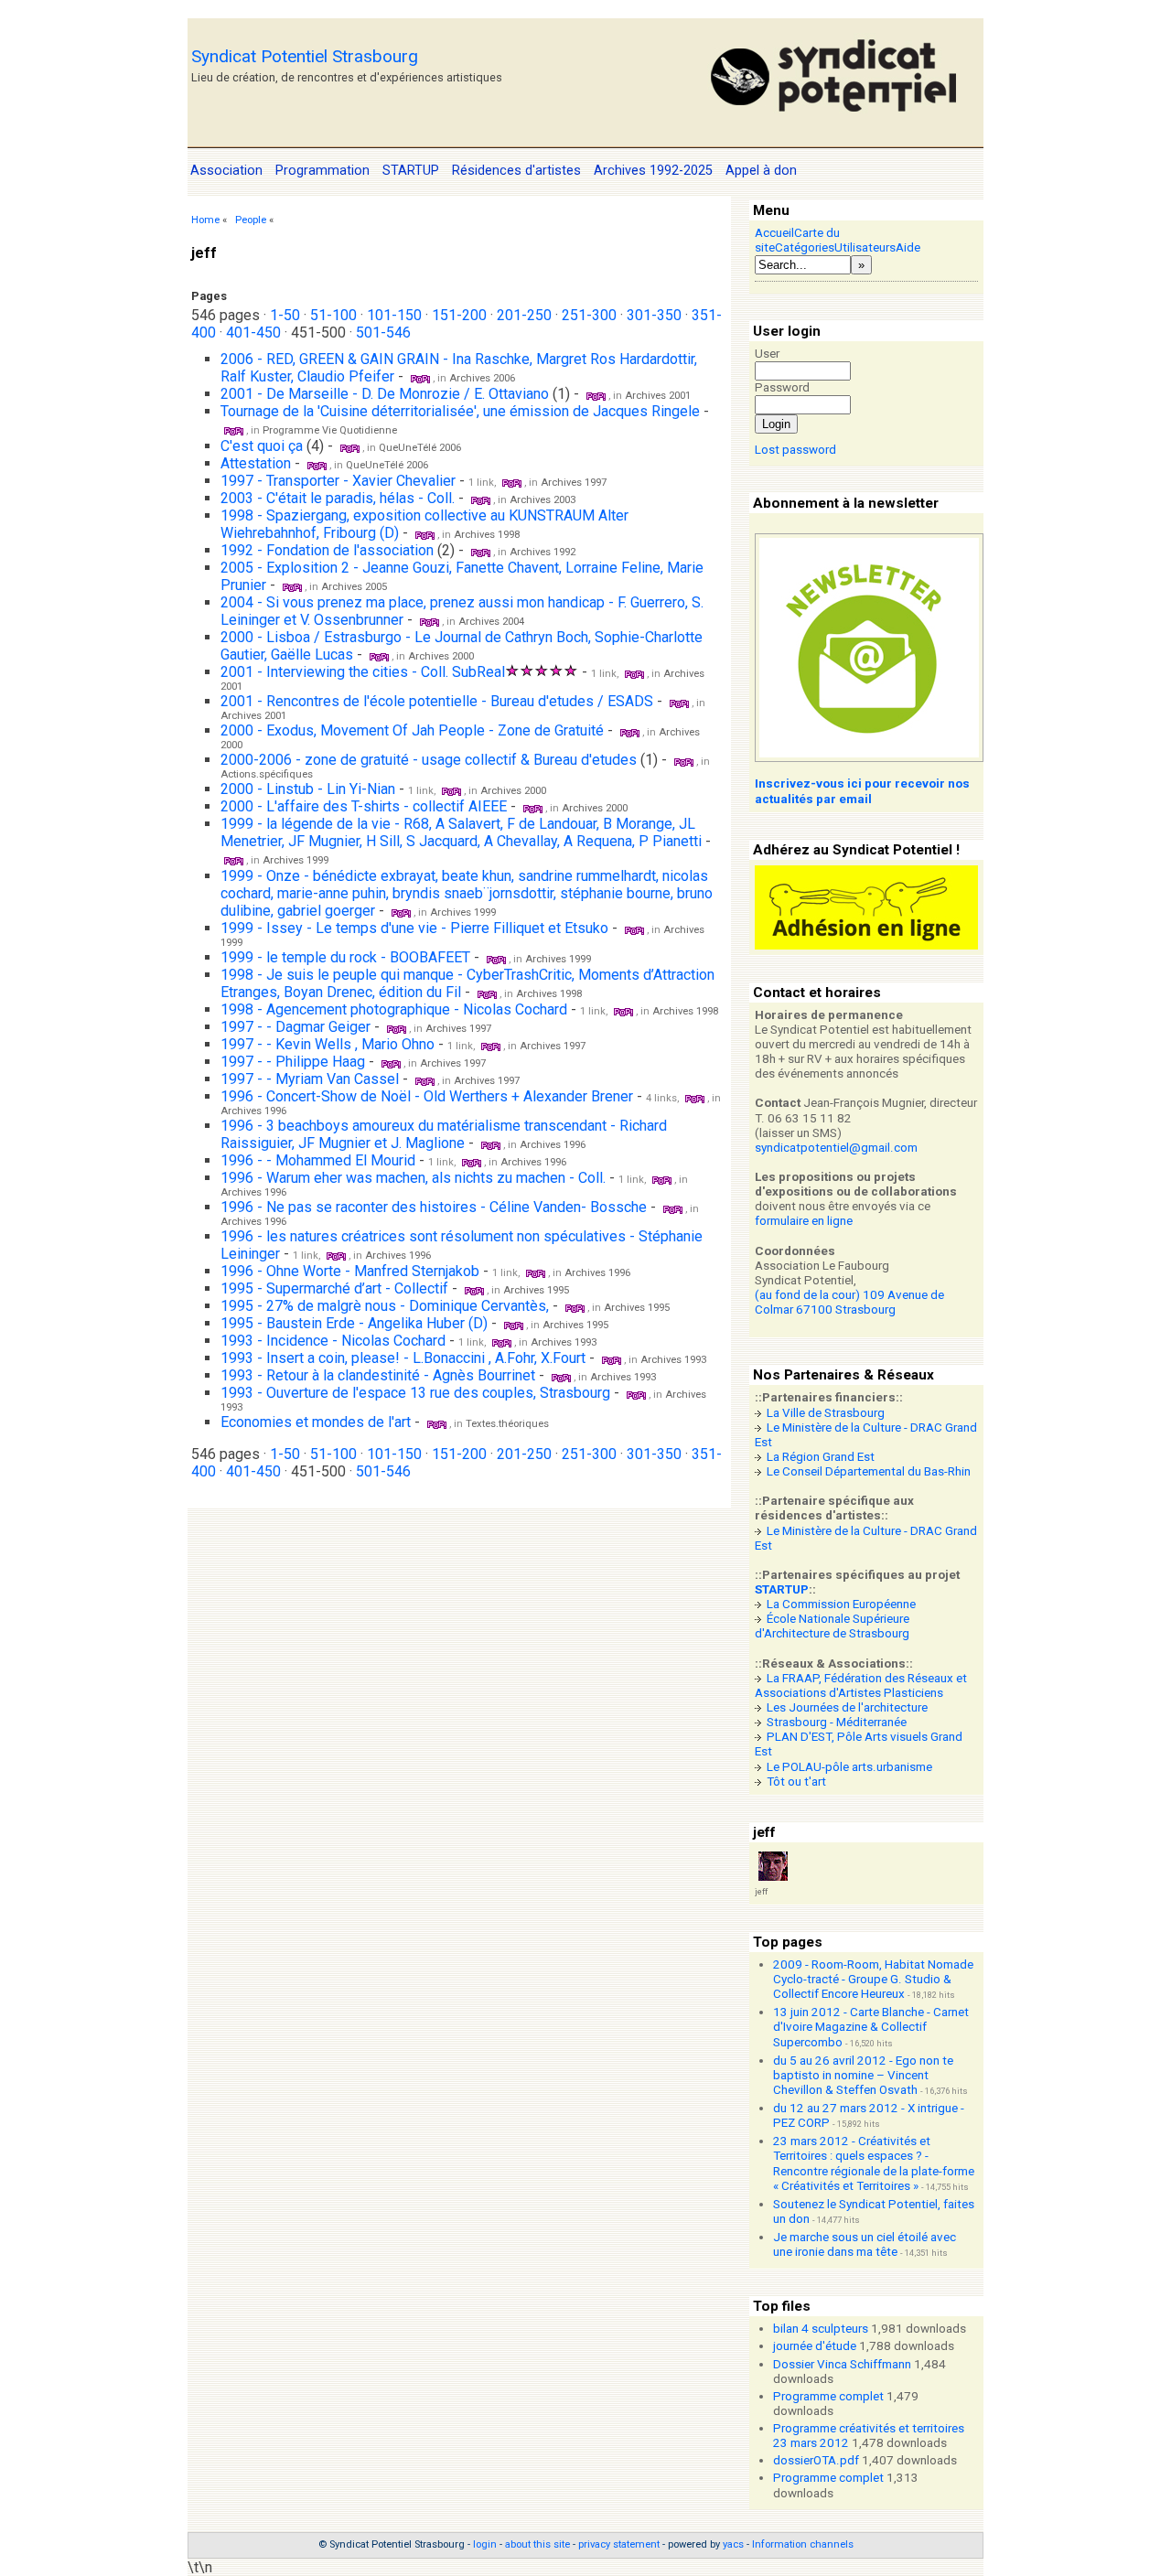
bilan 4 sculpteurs (821, 2329)
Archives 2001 (658, 396)
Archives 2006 (482, 378)
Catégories (805, 247)
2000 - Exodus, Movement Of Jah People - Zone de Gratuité (412, 730)
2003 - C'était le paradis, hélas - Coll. (338, 498)
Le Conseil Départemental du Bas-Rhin (869, 1471)
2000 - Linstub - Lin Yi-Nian (308, 789)
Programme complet (828, 2396)
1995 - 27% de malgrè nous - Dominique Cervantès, (387, 1306)
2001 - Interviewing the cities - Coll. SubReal (363, 672)
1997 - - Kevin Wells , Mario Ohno (328, 1044)
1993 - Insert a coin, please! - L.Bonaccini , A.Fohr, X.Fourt (405, 1358)
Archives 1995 (536, 1290)
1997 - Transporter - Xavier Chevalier (338, 481)
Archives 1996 (253, 1111)
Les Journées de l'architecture (847, 1707)
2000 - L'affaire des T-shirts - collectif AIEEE (364, 806)
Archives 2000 (441, 656)
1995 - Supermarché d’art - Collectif (334, 1288)
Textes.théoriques (507, 1424)
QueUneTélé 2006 (420, 448)
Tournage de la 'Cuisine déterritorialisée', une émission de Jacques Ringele (460, 411)
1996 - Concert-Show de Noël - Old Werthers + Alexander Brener (427, 1096)
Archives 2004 (491, 622)
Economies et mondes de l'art (316, 1422)
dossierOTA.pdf (816, 2460)
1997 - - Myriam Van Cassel (310, 1079)
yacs (733, 2544)
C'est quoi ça (262, 446)
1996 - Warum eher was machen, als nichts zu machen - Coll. (413, 1178)
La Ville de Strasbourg (826, 1413)
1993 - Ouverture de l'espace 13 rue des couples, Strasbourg (415, 1393)
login (485, 2544)
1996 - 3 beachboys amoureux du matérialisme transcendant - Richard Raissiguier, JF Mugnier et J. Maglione (444, 1134)
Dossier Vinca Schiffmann (842, 2364)
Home (205, 220)
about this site (537, 2544)
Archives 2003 (543, 500)
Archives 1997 (574, 483)
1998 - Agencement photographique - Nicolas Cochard (396, 1009)
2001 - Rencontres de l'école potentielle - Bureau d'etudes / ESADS (437, 701)
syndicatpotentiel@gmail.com (836, 1148)
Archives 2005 (354, 587)
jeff (761, 1891)
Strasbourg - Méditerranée (837, 1722)
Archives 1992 (543, 552)
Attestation (256, 463)
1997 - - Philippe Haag (293, 1062)
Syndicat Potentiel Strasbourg (305, 56)
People (251, 220)
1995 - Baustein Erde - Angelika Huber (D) (356, 1323)
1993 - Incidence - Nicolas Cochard (333, 1341)
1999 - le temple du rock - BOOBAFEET (345, 957)
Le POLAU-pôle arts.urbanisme (849, 1767)
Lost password (795, 450)
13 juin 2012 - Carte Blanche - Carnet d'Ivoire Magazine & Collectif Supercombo (871, 2027)
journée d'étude (815, 2346)
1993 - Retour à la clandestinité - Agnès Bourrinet (378, 1375)
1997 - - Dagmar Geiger (295, 1027)
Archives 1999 (295, 860)
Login (776, 424)
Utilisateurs (865, 247)
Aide (908, 247)
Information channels (803, 2544)
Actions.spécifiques (267, 774)
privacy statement (619, 2544)
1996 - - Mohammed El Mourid (318, 1160)
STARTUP (782, 1589)
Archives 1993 (564, 1342)
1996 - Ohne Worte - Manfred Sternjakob (352, 1271)
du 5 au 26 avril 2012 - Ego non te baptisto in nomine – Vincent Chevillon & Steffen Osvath (863, 2075)
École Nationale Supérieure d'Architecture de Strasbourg (832, 1626)
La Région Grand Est (821, 1457)
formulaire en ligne (804, 1221)
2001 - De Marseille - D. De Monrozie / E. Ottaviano (385, 394)
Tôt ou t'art (796, 1782)
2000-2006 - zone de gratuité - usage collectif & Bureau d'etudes (429, 760)
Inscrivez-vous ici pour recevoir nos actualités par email (862, 791)
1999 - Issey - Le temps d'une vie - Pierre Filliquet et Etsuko (416, 928)
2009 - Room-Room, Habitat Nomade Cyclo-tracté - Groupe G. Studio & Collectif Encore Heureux (873, 1979)
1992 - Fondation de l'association (327, 550)
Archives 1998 (487, 535)
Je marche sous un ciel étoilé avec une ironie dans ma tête (865, 2244)
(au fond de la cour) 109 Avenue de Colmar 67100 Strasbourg (849, 1302)
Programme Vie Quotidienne (330, 430)
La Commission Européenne (841, 1604)
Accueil (774, 233)
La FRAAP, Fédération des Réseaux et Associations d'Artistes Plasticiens (861, 1685)
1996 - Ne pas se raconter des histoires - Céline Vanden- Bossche (435, 1207)
